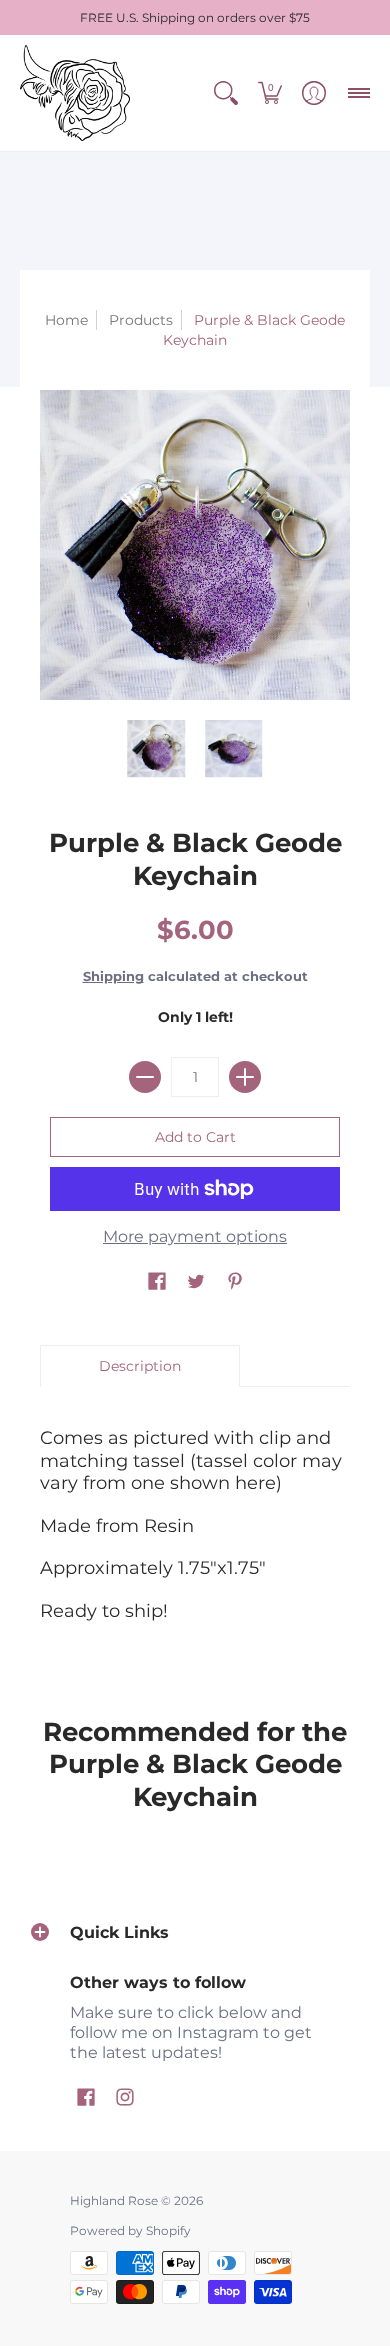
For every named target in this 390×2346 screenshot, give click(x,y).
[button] (226, 93)
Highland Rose (114, 2200)
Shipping (113, 976)
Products (141, 320)
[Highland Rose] (75, 93)
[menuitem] (226, 93)
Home (66, 320)
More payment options (195, 1236)
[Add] (245, 1077)
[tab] (140, 1366)
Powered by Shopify (130, 2230)
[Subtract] (145, 1077)
